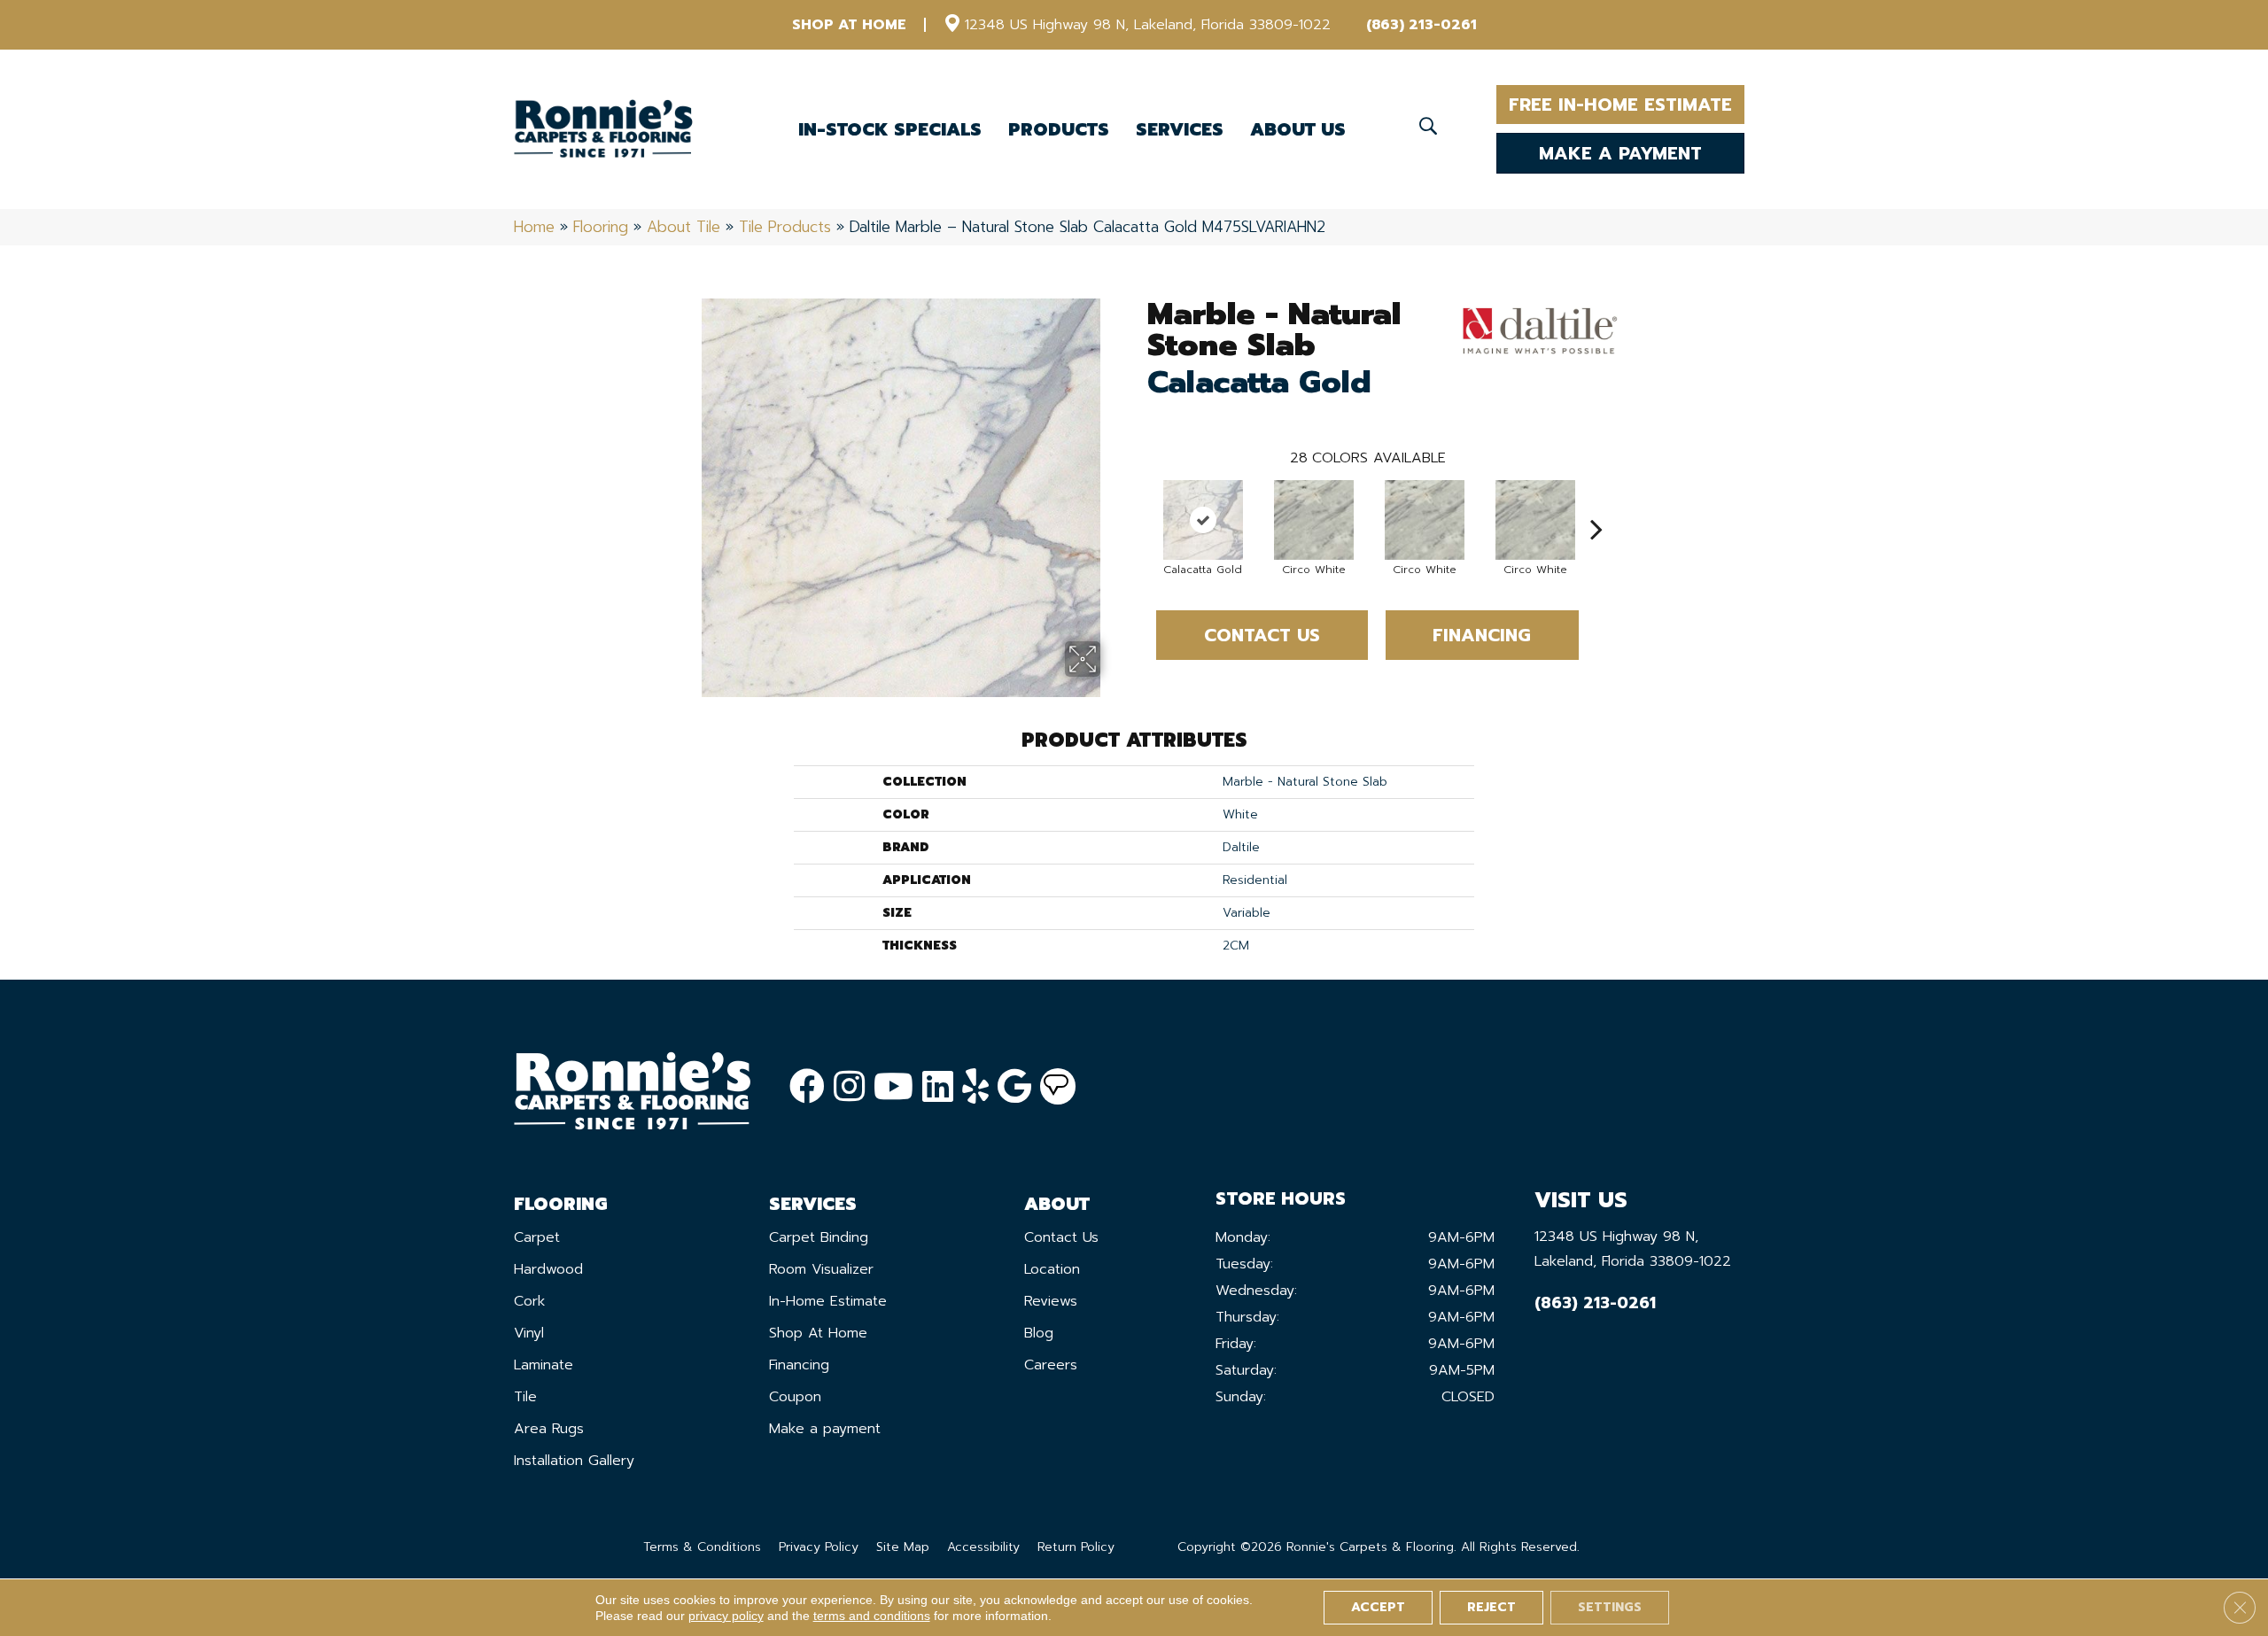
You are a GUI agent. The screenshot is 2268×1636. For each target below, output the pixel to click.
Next (1596, 502)
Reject (1491, 1607)
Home (534, 227)
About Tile (684, 227)
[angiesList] (1058, 1087)
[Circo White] (1314, 520)
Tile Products (785, 227)
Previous (1138, 502)
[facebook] (807, 1087)
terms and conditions (872, 1616)
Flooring (601, 227)
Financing (1482, 635)
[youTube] (893, 1087)
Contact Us (1262, 635)
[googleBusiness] (1014, 1087)
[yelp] (975, 1087)
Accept (1378, 1607)
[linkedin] (938, 1087)
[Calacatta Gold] (1203, 520)
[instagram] (849, 1087)
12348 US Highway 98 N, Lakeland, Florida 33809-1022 (1148, 25)
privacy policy (726, 1616)
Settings (1610, 1607)
